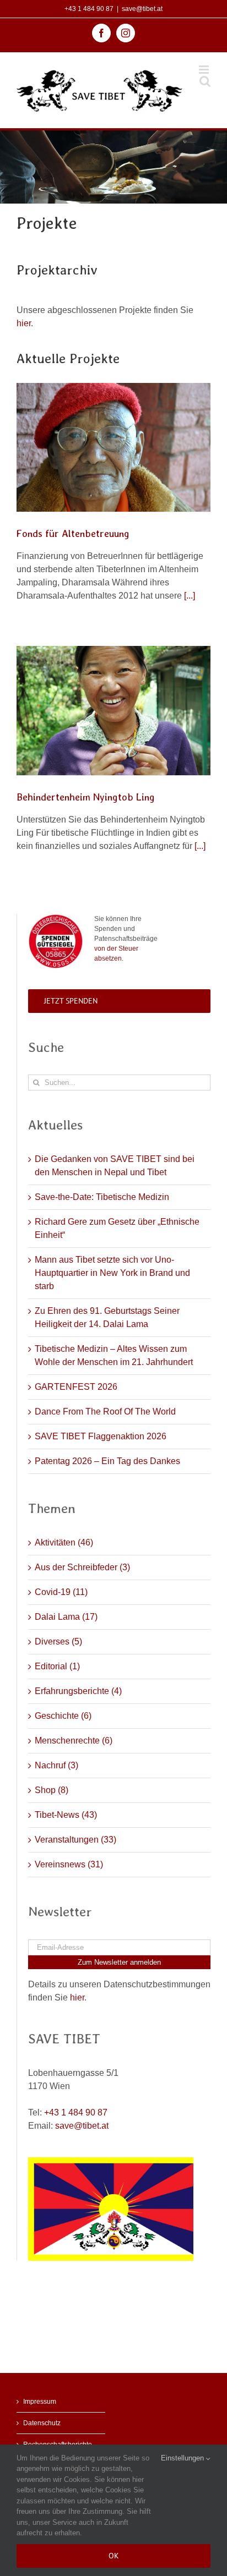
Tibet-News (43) (66, 1815)
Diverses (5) (58, 1641)
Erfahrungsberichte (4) (78, 1691)
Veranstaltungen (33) (75, 1840)
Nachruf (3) (56, 1765)
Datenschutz (42, 2423)
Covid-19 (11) (61, 1592)
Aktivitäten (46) (64, 1542)
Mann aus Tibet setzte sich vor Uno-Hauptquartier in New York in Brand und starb (112, 1273)
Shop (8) (52, 1790)
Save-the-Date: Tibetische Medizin (102, 1197)
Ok (114, 2556)
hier (24, 323)
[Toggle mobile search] (205, 81)
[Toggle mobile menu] (205, 70)
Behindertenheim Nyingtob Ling (86, 797)
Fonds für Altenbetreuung (73, 533)
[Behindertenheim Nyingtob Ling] (113, 711)
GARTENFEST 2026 (76, 1387)
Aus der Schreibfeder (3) (82, 1567)
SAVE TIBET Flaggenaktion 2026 (101, 1436)
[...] (190, 596)
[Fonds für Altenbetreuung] (113, 447)
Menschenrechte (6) (74, 1741)
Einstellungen (183, 2458)
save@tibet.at (142, 9)
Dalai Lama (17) (66, 1617)
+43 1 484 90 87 (89, 9)
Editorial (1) (57, 1666)
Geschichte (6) (63, 1716)
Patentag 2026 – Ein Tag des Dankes (107, 1461)
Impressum (40, 2402)
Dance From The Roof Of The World (105, 1412)
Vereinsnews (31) (69, 1864)
